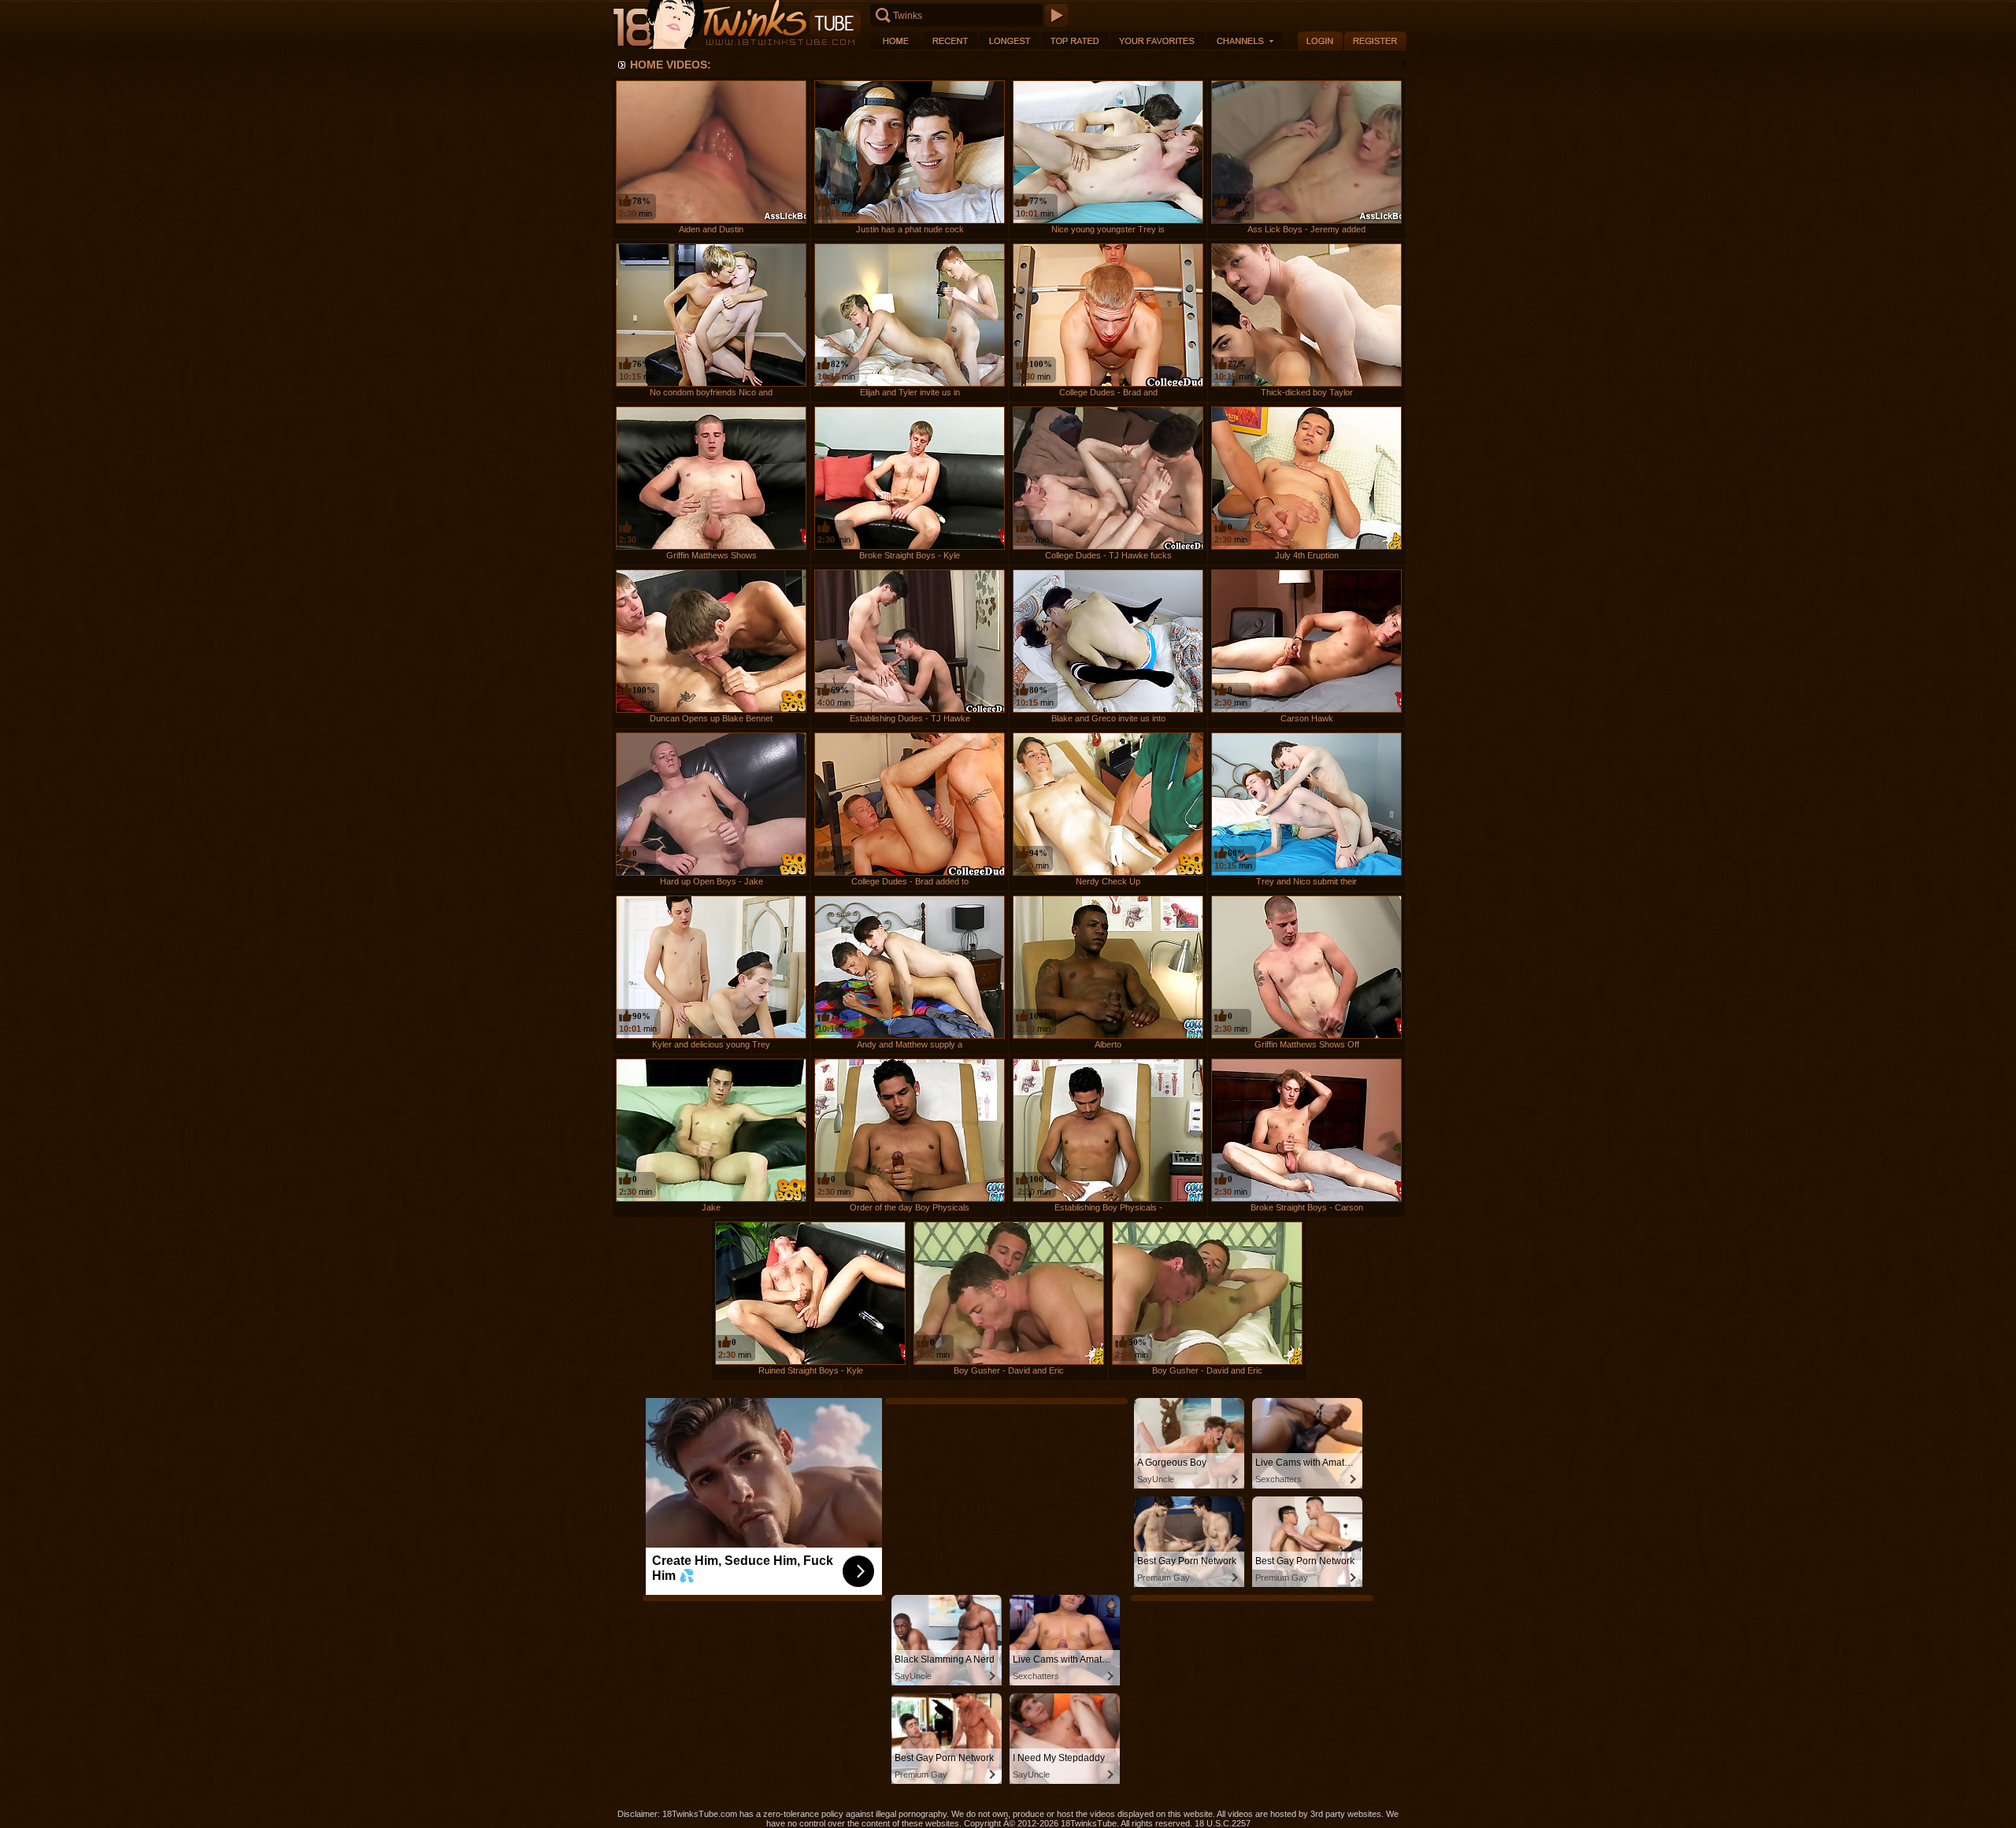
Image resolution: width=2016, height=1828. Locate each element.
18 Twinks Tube (736, 25)
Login (1320, 41)
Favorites (1158, 41)
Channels (1245, 41)
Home (896, 41)
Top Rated (1075, 41)
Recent (950, 41)
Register (1375, 41)
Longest (1009, 41)
